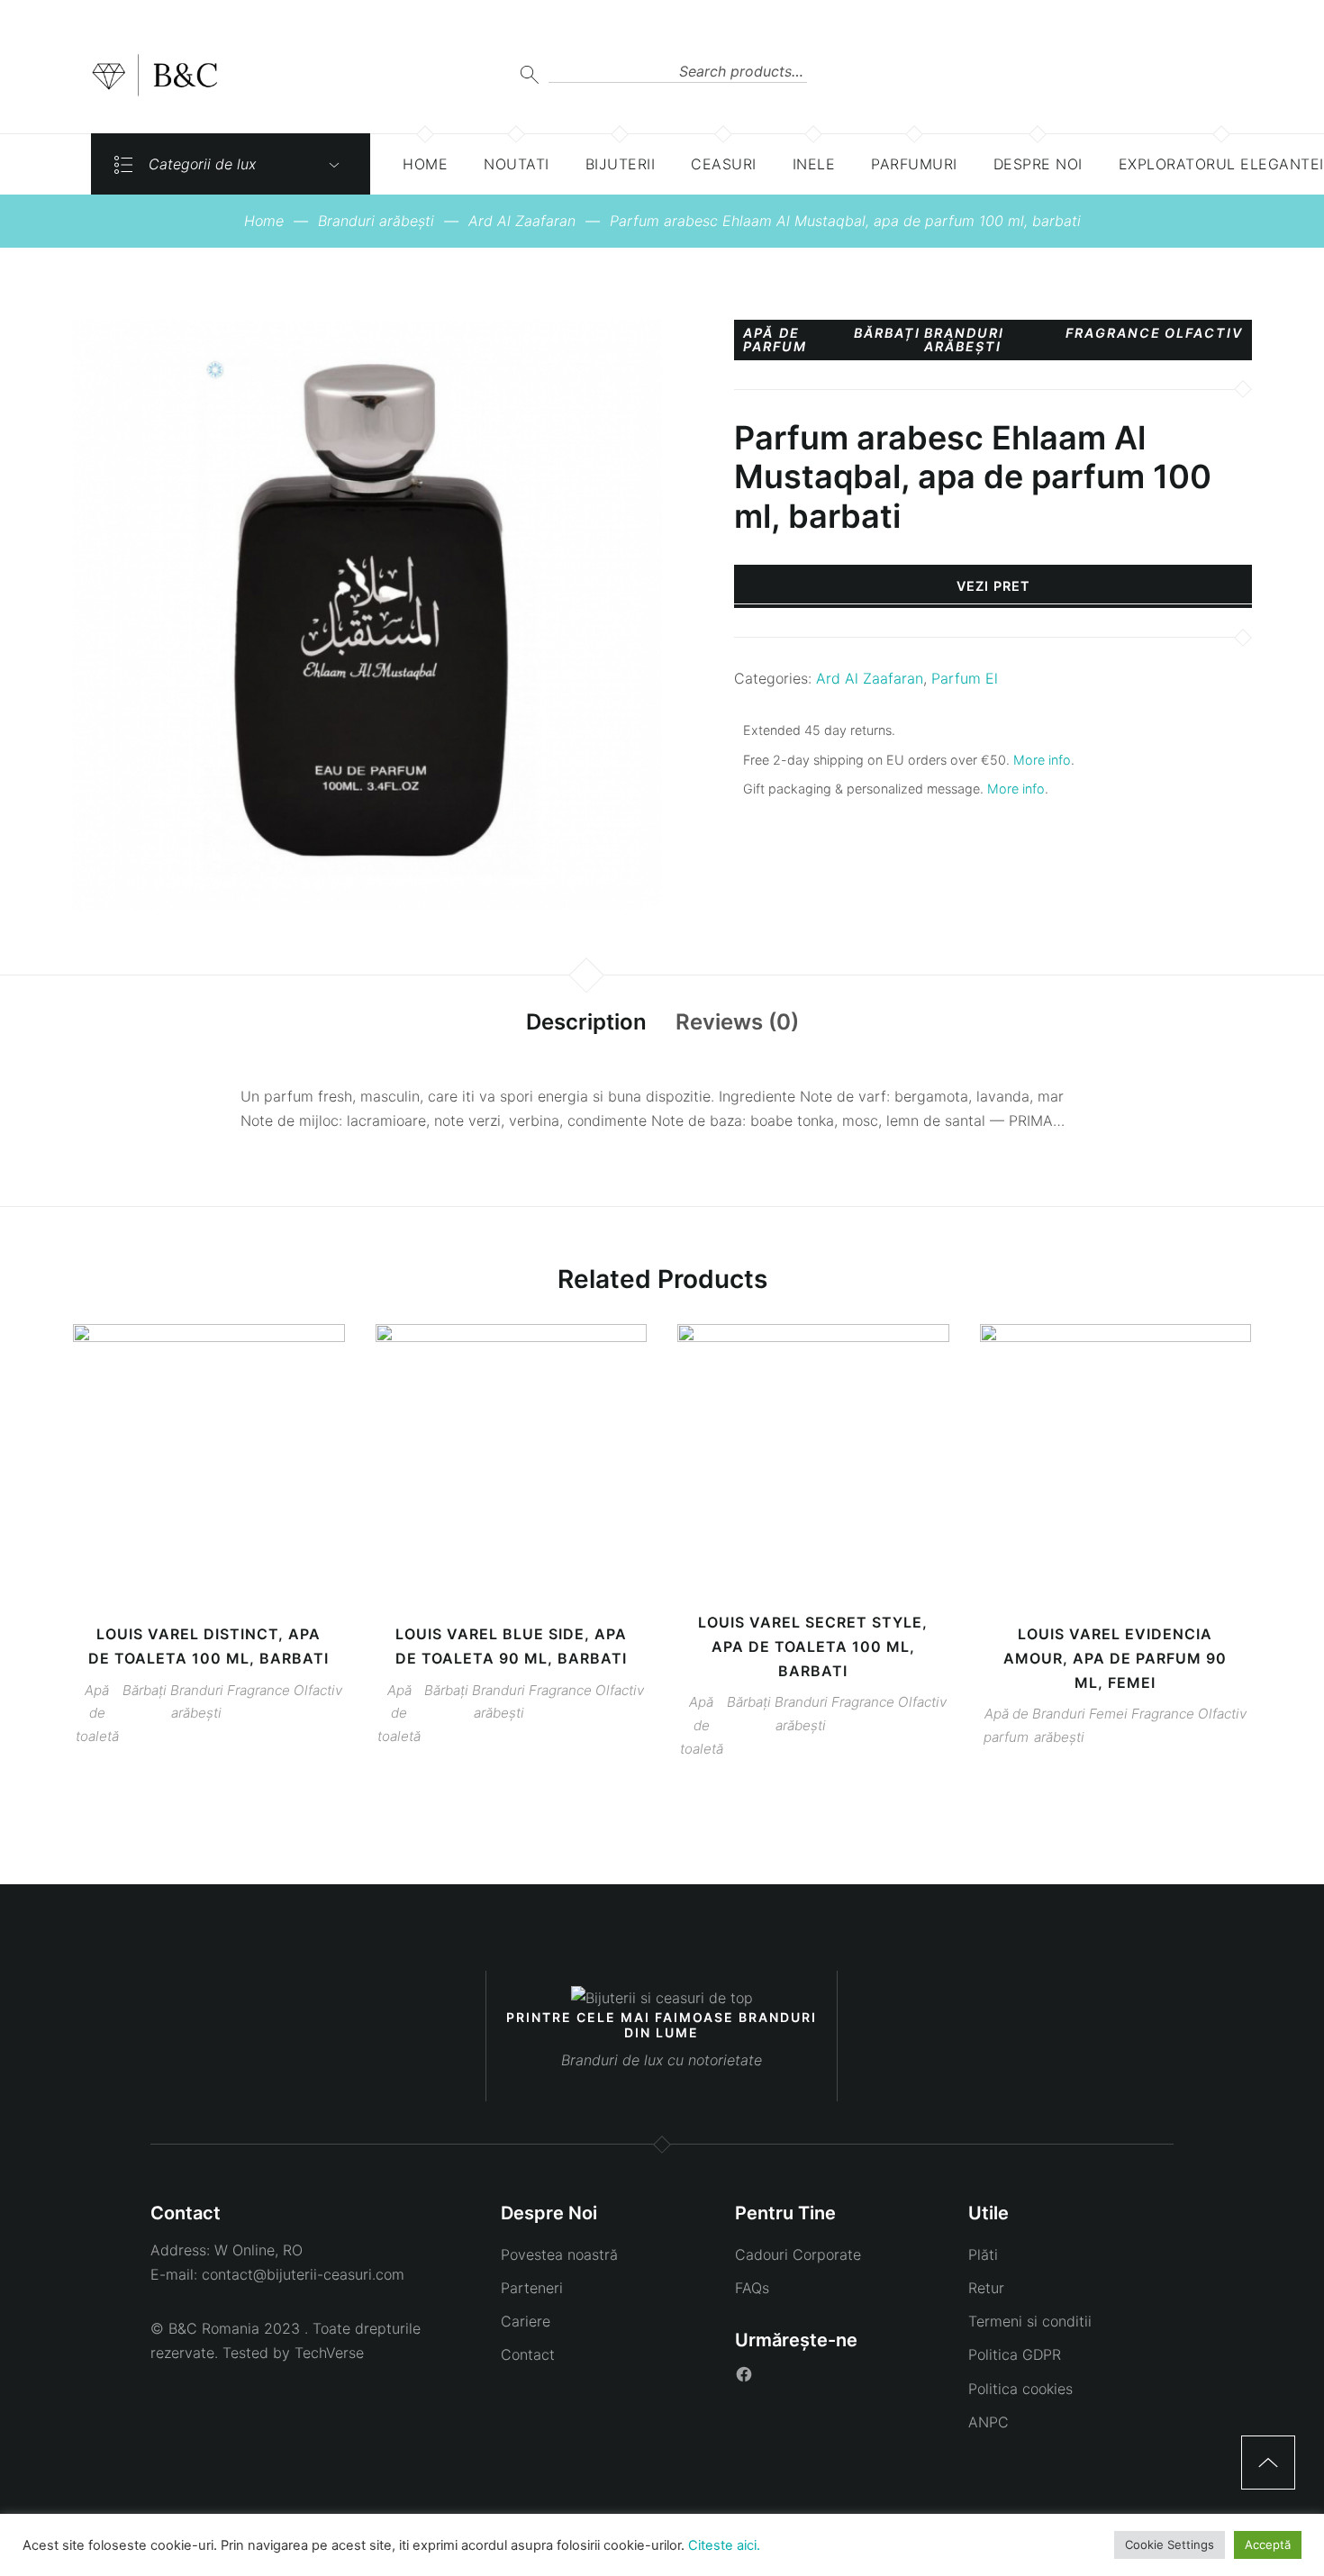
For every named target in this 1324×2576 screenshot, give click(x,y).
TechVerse (329, 2353)
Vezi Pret (993, 586)
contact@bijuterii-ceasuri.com (303, 2274)
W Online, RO (258, 2250)
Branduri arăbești (376, 221)
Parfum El (965, 678)
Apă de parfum (775, 340)
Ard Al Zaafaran (522, 221)
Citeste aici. (724, 2545)
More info (1042, 760)
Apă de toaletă (97, 1714)
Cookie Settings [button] (1170, 2544)
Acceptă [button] (1268, 2544)
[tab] (586, 1023)
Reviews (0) (737, 1022)
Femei (1108, 1714)
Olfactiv (1204, 334)
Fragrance (1113, 334)
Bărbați (887, 334)
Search (529, 74)
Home (264, 221)
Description (586, 1022)
